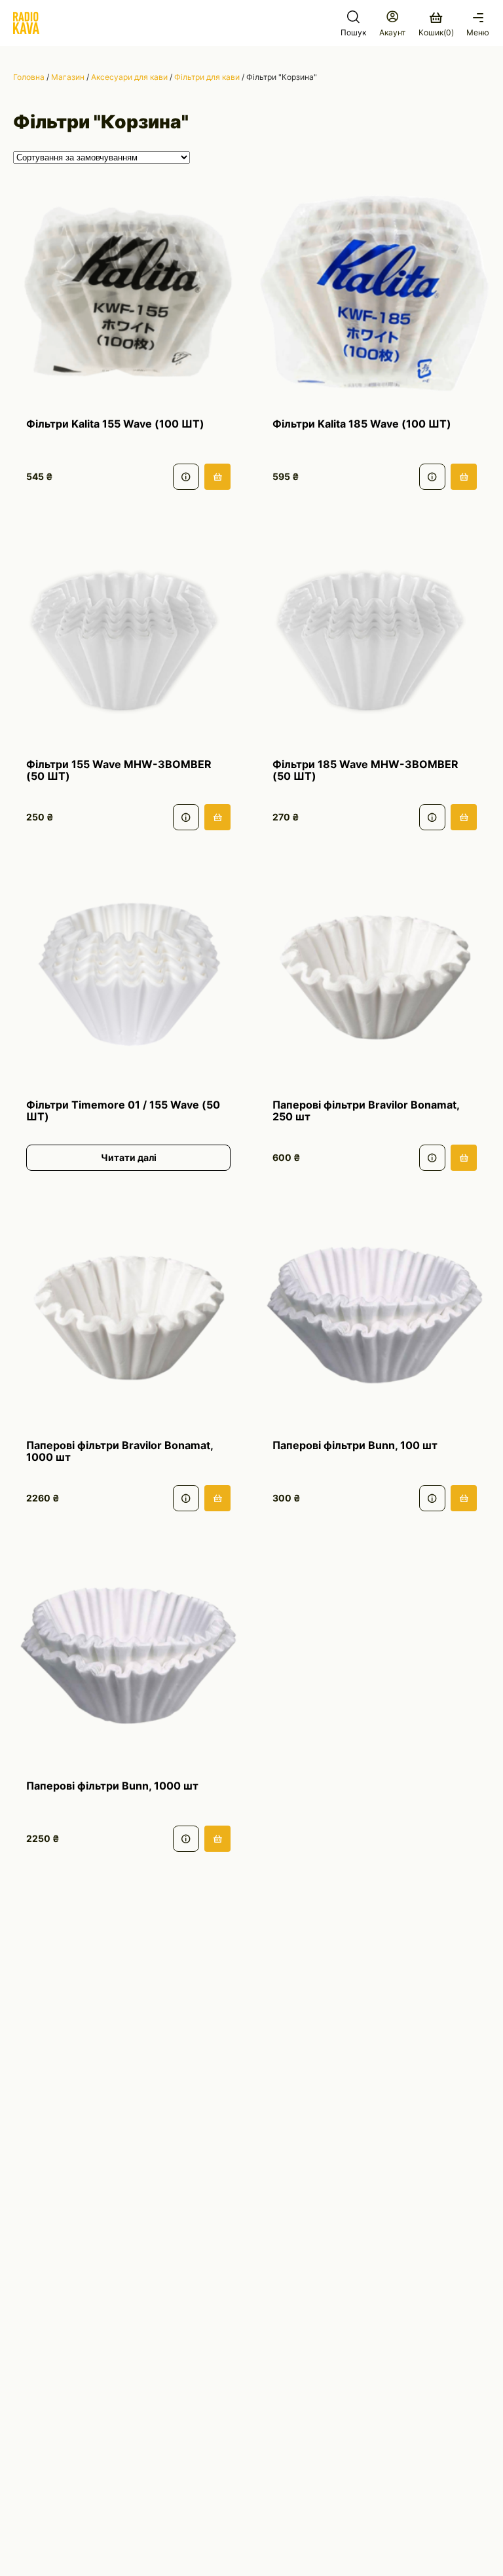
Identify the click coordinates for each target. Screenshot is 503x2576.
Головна (29, 77)
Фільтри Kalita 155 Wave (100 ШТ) (115, 424)
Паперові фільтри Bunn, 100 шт (355, 1446)
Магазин (68, 77)
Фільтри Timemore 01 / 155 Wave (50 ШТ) (123, 1111)
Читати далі (129, 1157)
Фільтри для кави (207, 77)
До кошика (217, 477)
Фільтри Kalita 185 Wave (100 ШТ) (362, 424)
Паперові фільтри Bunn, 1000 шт (112, 1786)
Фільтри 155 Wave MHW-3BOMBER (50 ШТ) (119, 770)
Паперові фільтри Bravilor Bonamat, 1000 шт (120, 1451)
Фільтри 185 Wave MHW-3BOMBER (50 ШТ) (365, 770)
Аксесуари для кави (129, 77)
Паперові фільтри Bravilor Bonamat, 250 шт (366, 1111)
